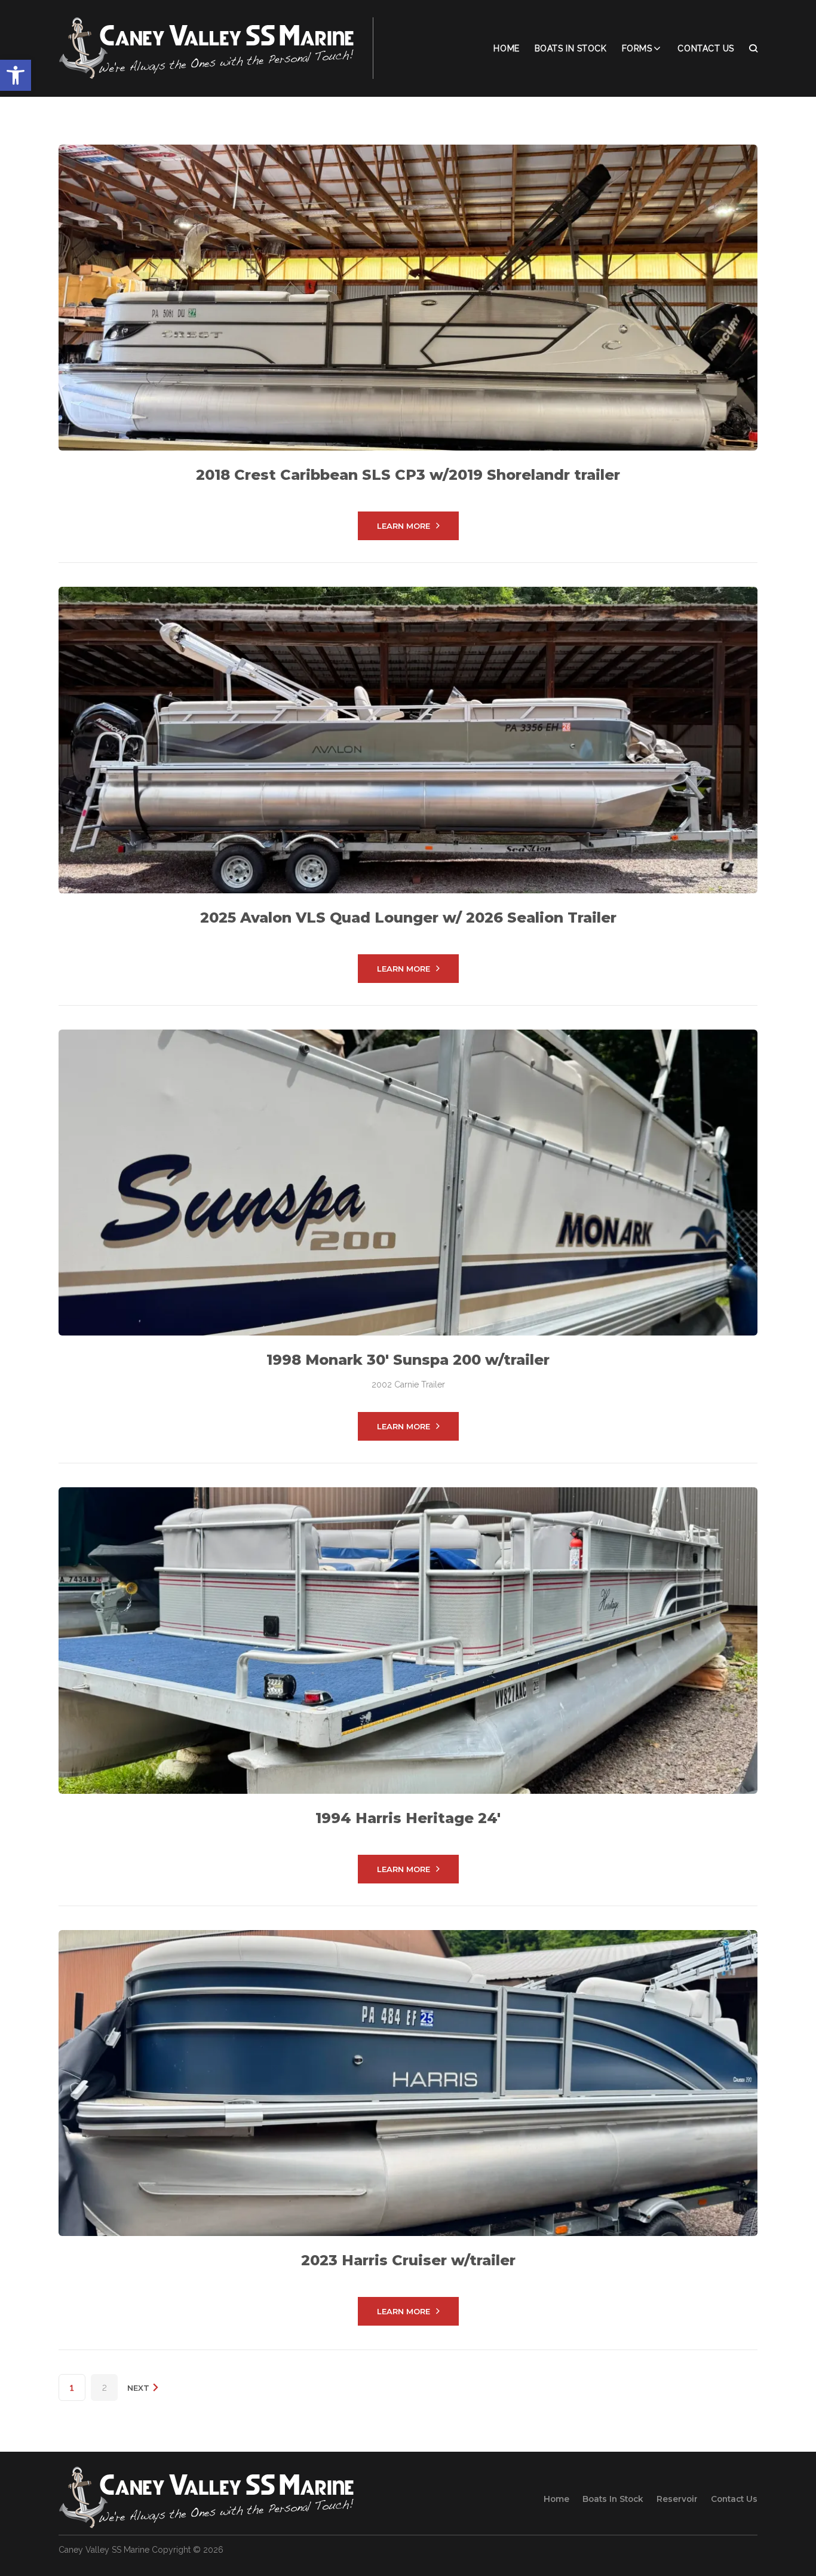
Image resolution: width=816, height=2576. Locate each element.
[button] (16, 75)
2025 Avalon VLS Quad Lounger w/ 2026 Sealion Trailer (408, 918)
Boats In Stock (571, 48)
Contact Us (706, 48)
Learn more (404, 526)
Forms (637, 48)
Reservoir (677, 2499)
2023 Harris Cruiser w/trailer (408, 2260)
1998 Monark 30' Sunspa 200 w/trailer (408, 1360)
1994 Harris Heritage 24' (408, 1818)
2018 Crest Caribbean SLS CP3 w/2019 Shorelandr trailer (408, 475)
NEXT (139, 2388)
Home (506, 48)
